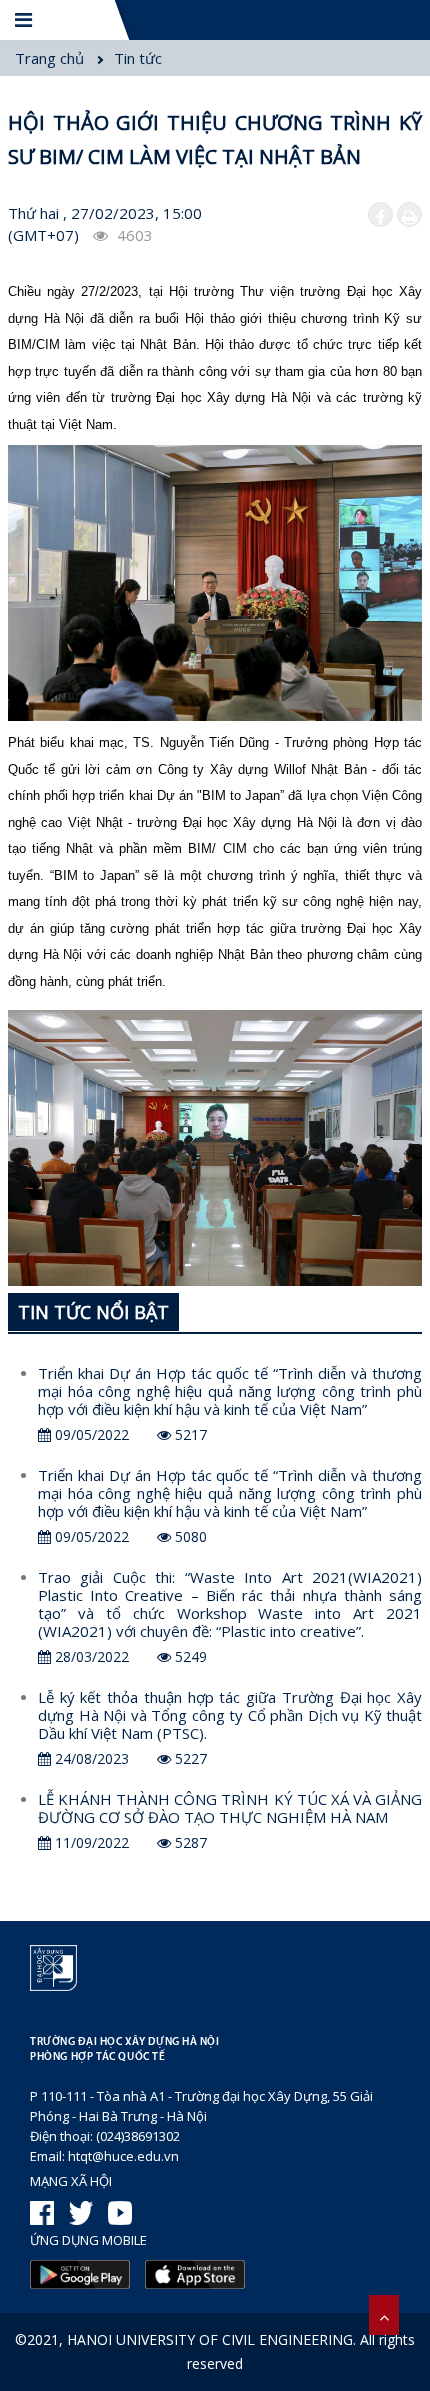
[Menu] (25, 20)
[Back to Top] (384, 2315)
